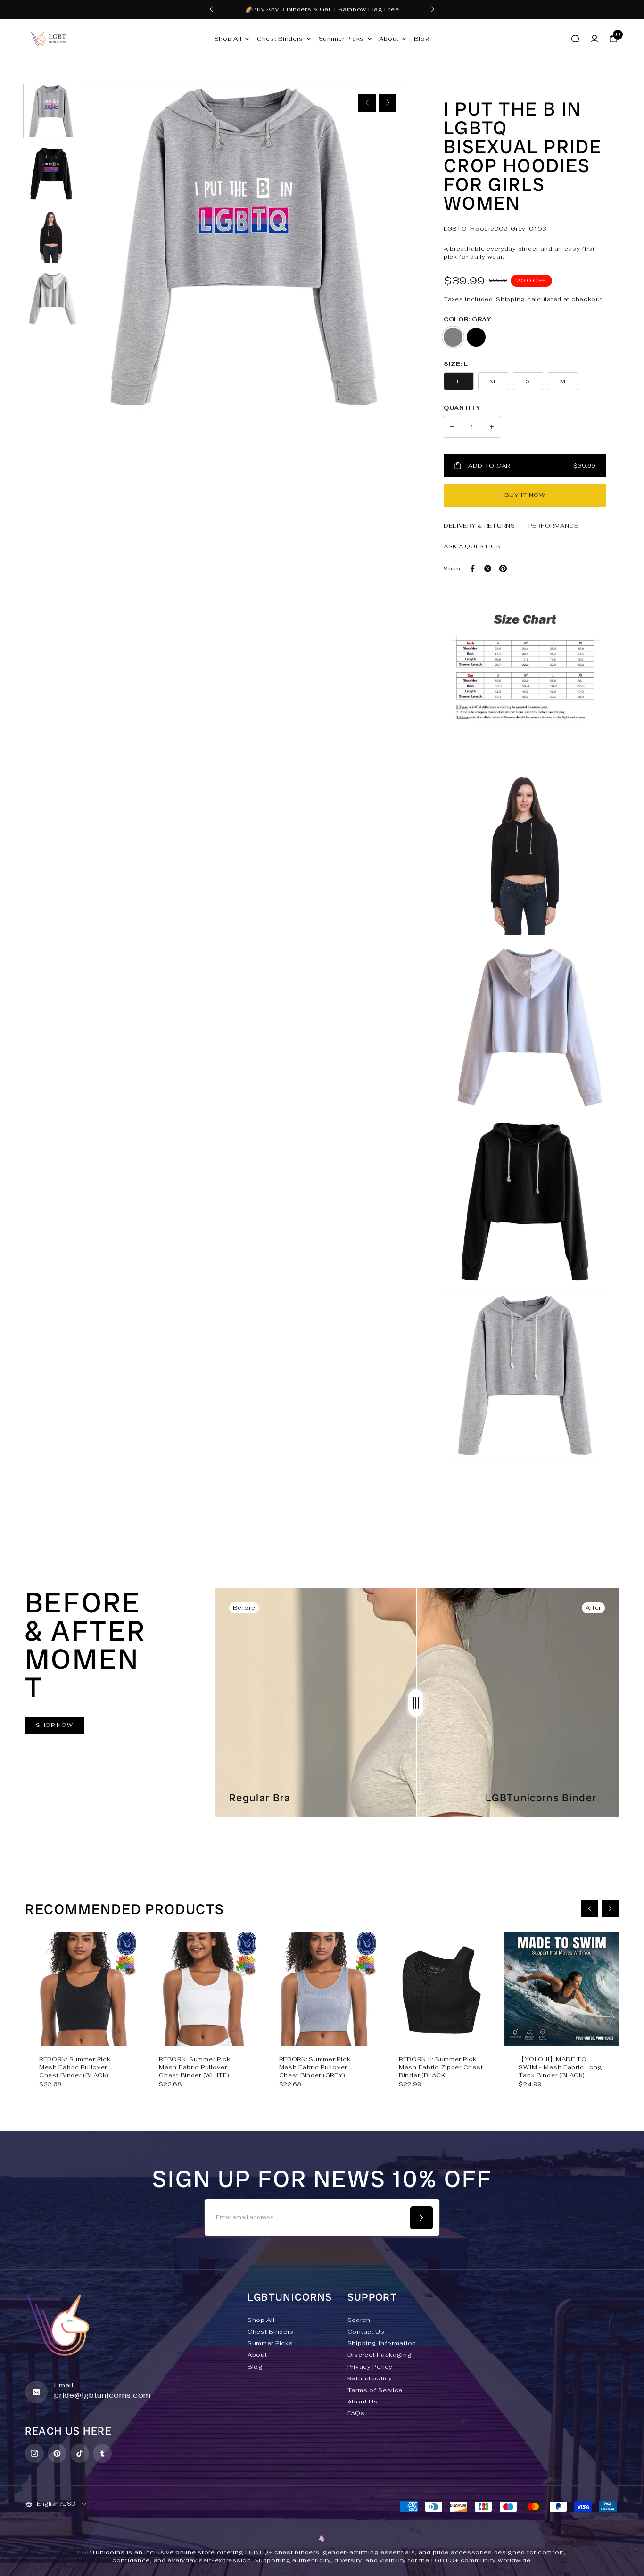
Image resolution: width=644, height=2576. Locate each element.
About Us (363, 2402)
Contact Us (366, 2332)
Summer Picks (342, 39)
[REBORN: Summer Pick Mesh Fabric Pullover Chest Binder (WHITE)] (202, 1989)
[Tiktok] (80, 2453)
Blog (422, 39)
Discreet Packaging (380, 2355)
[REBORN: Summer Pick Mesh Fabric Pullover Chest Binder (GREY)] (322, 1989)
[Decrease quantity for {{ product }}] (452, 427)
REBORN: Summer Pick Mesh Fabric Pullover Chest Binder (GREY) (315, 2067)
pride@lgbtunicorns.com (103, 2395)
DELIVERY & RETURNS (479, 526)
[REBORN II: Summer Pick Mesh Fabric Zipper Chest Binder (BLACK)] (442, 1989)
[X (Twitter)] (488, 569)
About (389, 39)
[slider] (416, 1703)
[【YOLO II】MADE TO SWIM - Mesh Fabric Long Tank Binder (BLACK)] (561, 1989)
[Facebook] (473, 569)
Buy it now (525, 495)
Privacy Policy (370, 2367)
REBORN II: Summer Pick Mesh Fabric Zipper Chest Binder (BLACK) (441, 2067)
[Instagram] (34, 2453)
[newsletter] (421, 2218)
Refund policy (370, 2378)
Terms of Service (375, 2390)
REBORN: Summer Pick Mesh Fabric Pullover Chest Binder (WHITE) (195, 2067)
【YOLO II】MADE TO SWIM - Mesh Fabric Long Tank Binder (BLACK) (561, 2067)
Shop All (228, 39)
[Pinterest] (503, 569)
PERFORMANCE (553, 526)
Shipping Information (382, 2343)
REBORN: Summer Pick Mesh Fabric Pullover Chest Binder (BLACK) (75, 2067)
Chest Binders (280, 39)
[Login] (594, 39)
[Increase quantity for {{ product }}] (492, 427)
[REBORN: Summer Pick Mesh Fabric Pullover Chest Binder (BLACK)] (82, 1989)
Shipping (511, 299)
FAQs (356, 2413)
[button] (211, 9)
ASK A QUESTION (472, 546)
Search (359, 2320)
